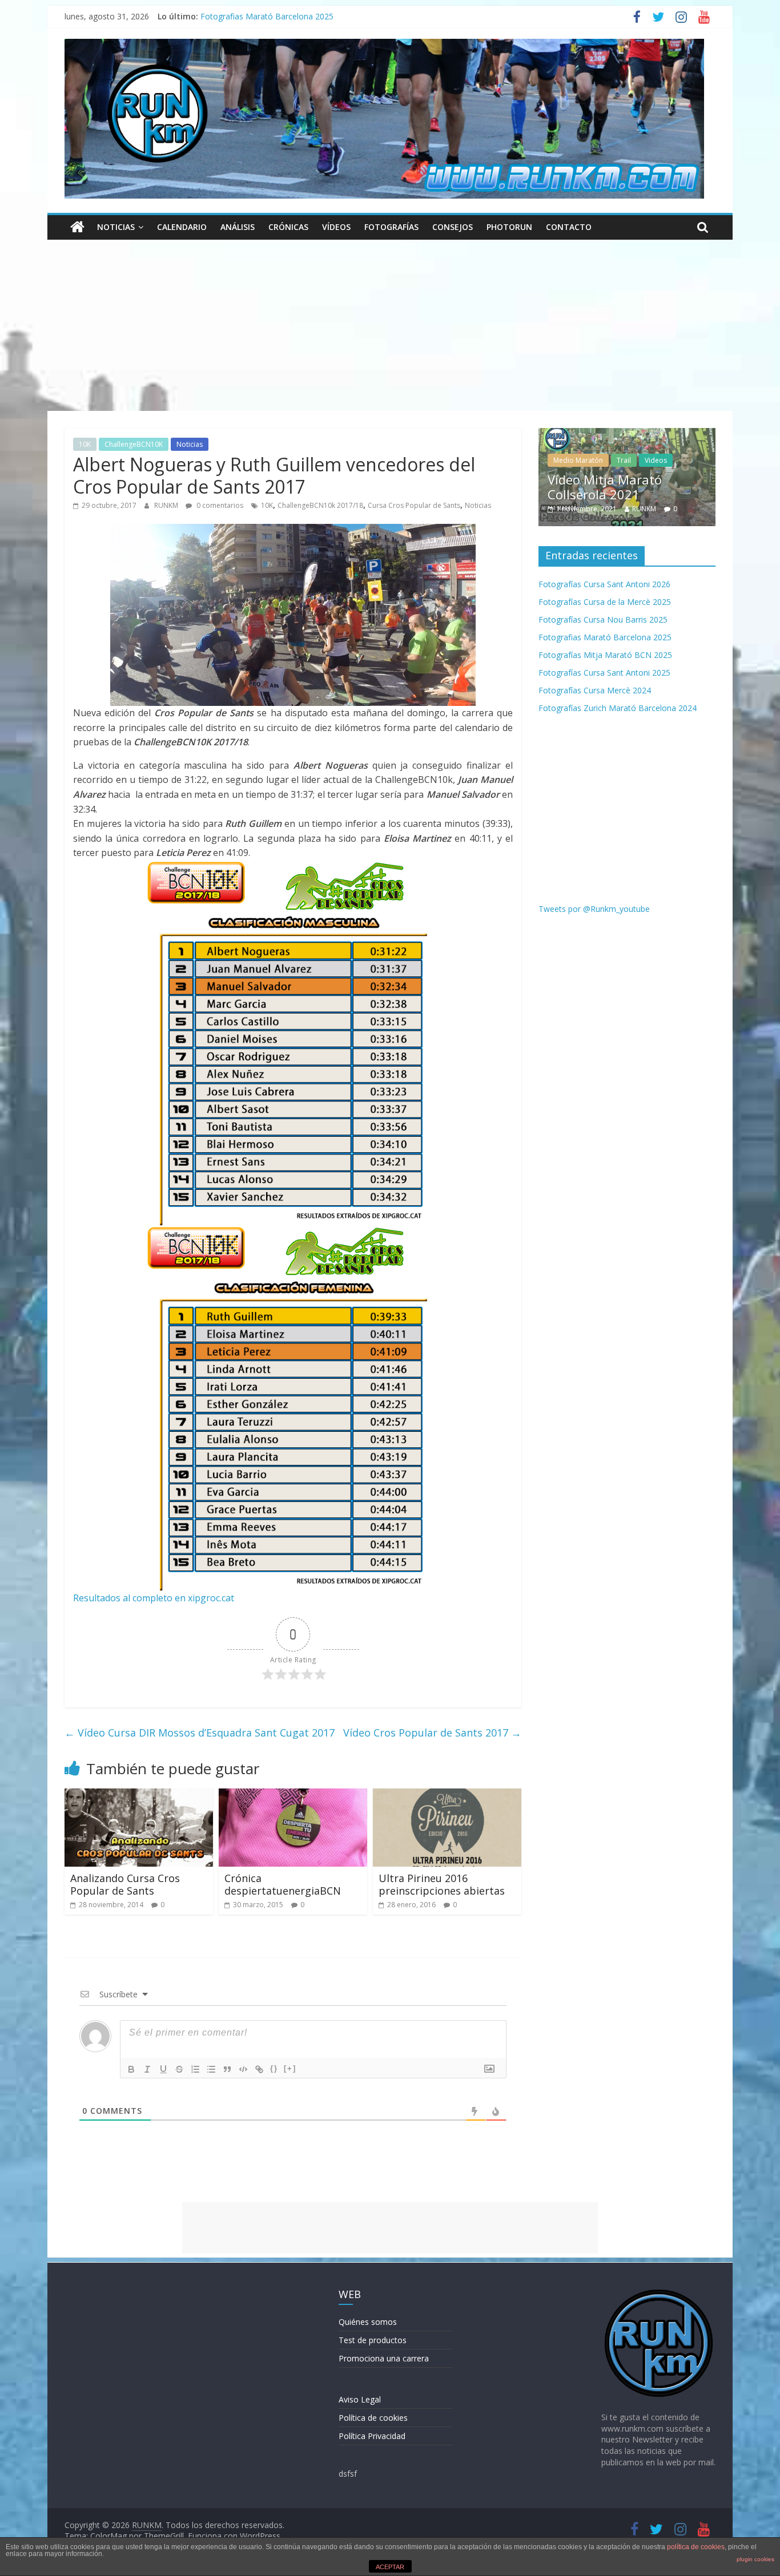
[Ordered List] (195, 2069)
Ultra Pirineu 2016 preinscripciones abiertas (442, 1884)
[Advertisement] (390, 325)
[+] (290, 2068)
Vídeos (336, 227)
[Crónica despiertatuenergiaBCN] (293, 1795)
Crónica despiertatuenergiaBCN (283, 1884)
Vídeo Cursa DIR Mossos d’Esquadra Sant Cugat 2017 (200, 1733)
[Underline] (163, 2069)
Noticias (116, 227)
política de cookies (696, 2547)
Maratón (568, 460)
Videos (606, 460)
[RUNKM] (77, 227)
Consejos (453, 227)
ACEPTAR (390, 2567)
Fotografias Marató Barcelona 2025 (267, 16)
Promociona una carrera (384, 2358)
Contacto (569, 227)
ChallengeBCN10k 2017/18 (320, 505)
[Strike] (179, 2069)
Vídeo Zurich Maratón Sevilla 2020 (612, 487)
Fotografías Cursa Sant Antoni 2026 (604, 584)
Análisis (238, 227)
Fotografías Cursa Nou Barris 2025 (603, 619)
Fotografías (391, 227)
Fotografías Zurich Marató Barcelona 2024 (618, 708)
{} (274, 2068)
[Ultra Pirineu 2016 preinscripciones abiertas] (447, 1795)
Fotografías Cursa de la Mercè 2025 (605, 602)
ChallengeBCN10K (134, 444)
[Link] (259, 2069)
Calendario (182, 227)
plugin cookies (755, 2559)
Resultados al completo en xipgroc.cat (154, 1598)
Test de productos (373, 2340)
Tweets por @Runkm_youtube (594, 909)
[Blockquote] (227, 2069)
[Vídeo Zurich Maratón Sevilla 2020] (628, 434)
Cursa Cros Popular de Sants (414, 505)
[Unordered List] (211, 2069)
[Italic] (147, 2069)
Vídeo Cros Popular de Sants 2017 (432, 1733)
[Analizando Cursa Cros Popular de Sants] (139, 1795)
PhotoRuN (509, 227)
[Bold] (131, 2069)
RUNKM (167, 505)
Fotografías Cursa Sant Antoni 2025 (604, 673)
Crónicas (288, 227)
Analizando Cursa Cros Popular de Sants (125, 1884)
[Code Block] (243, 2069)
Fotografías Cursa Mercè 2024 (595, 690)
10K (85, 444)
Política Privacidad (372, 2436)
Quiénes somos (368, 2322)
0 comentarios (219, 505)
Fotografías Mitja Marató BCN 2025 (605, 655)
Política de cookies (373, 2418)
